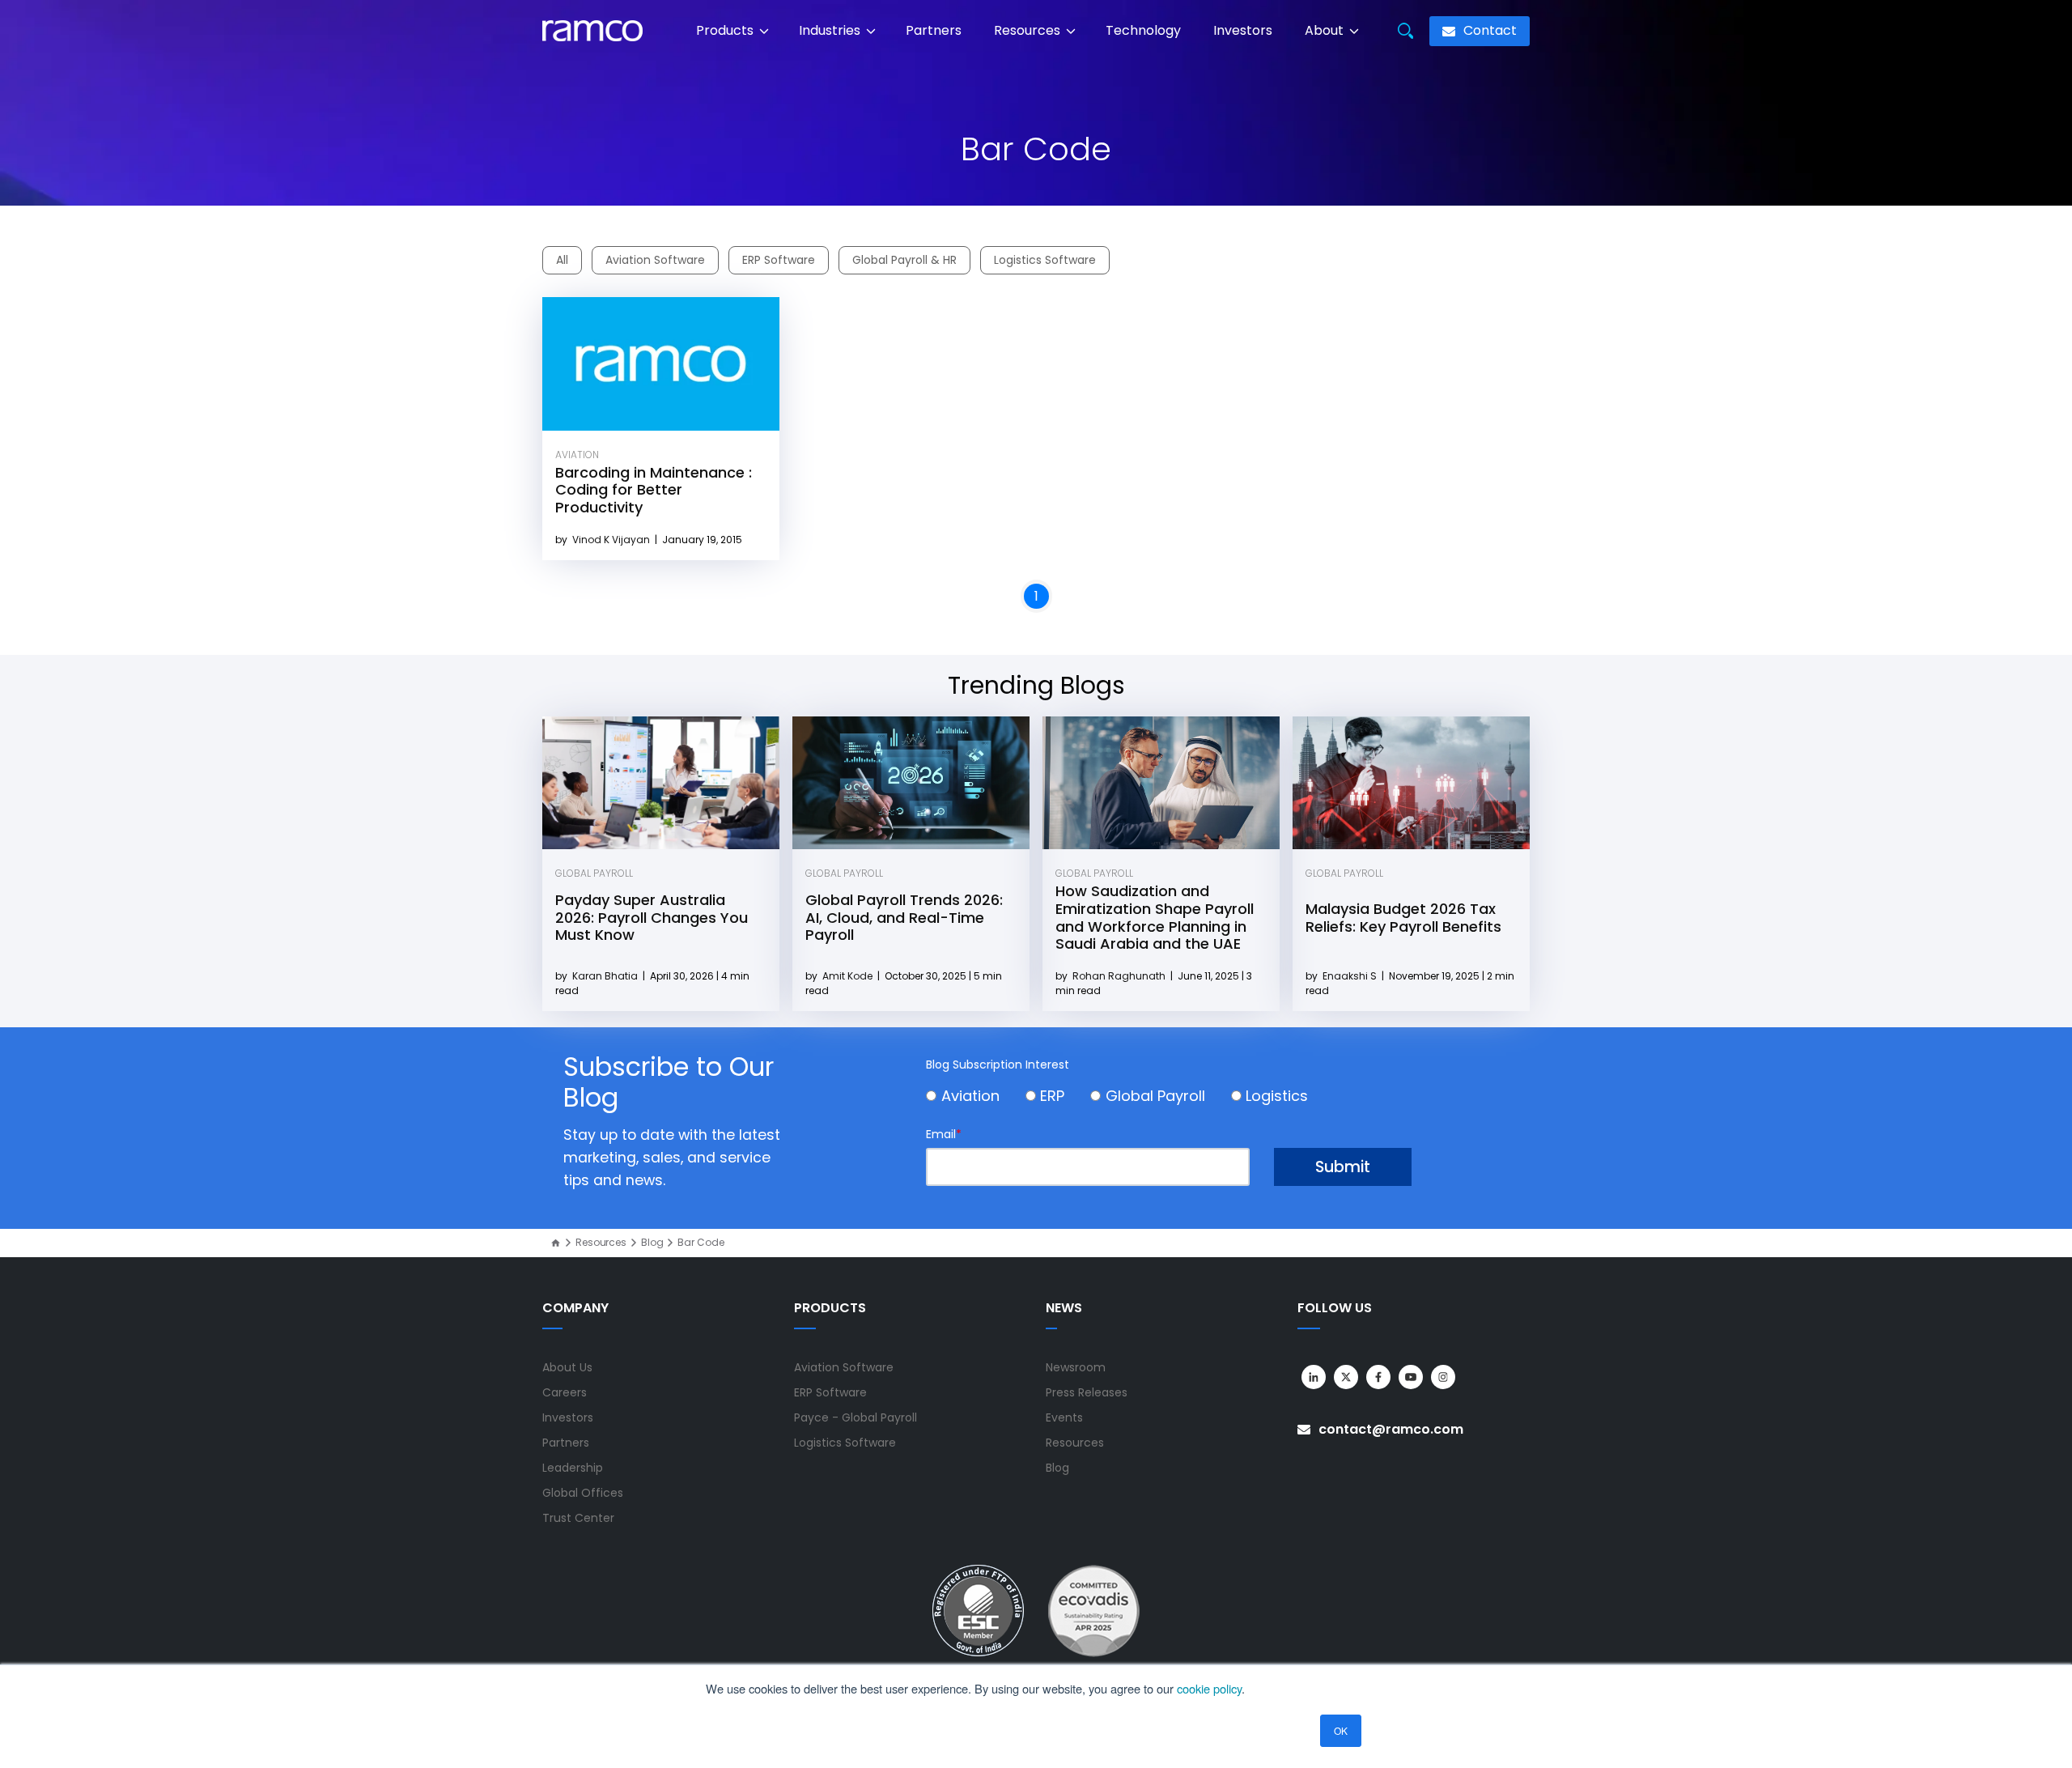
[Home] (556, 1243)
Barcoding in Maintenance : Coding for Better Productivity (654, 490)
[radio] (976, 1098)
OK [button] (1341, 1730)
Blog (652, 1243)
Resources (1029, 30)
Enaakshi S (1351, 976)
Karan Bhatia (606, 976)
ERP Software (779, 260)
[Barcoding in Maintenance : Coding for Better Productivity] (661, 364)
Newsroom (1076, 1367)
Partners (934, 30)
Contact (1488, 30)
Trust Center (578, 1518)
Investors (1243, 30)
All (562, 260)
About (1326, 30)
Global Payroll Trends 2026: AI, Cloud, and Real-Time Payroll (904, 917)
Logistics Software (1045, 260)
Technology (1143, 30)
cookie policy (1209, 1688)
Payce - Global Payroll (856, 1417)
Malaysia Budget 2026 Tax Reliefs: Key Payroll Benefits (1403, 918)
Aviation (577, 455)
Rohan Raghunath (1120, 976)
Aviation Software (655, 260)
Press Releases (1087, 1392)
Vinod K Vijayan (612, 540)
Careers (565, 1392)
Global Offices (583, 1493)
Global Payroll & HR (904, 260)
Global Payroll (594, 873)
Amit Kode (849, 976)
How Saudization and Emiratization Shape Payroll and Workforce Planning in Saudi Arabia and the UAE (1155, 917)
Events (1064, 1417)
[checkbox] (1169, 1097)
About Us (567, 1367)
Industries (831, 30)
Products (726, 30)
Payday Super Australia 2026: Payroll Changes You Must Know (652, 917)
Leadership (573, 1468)
